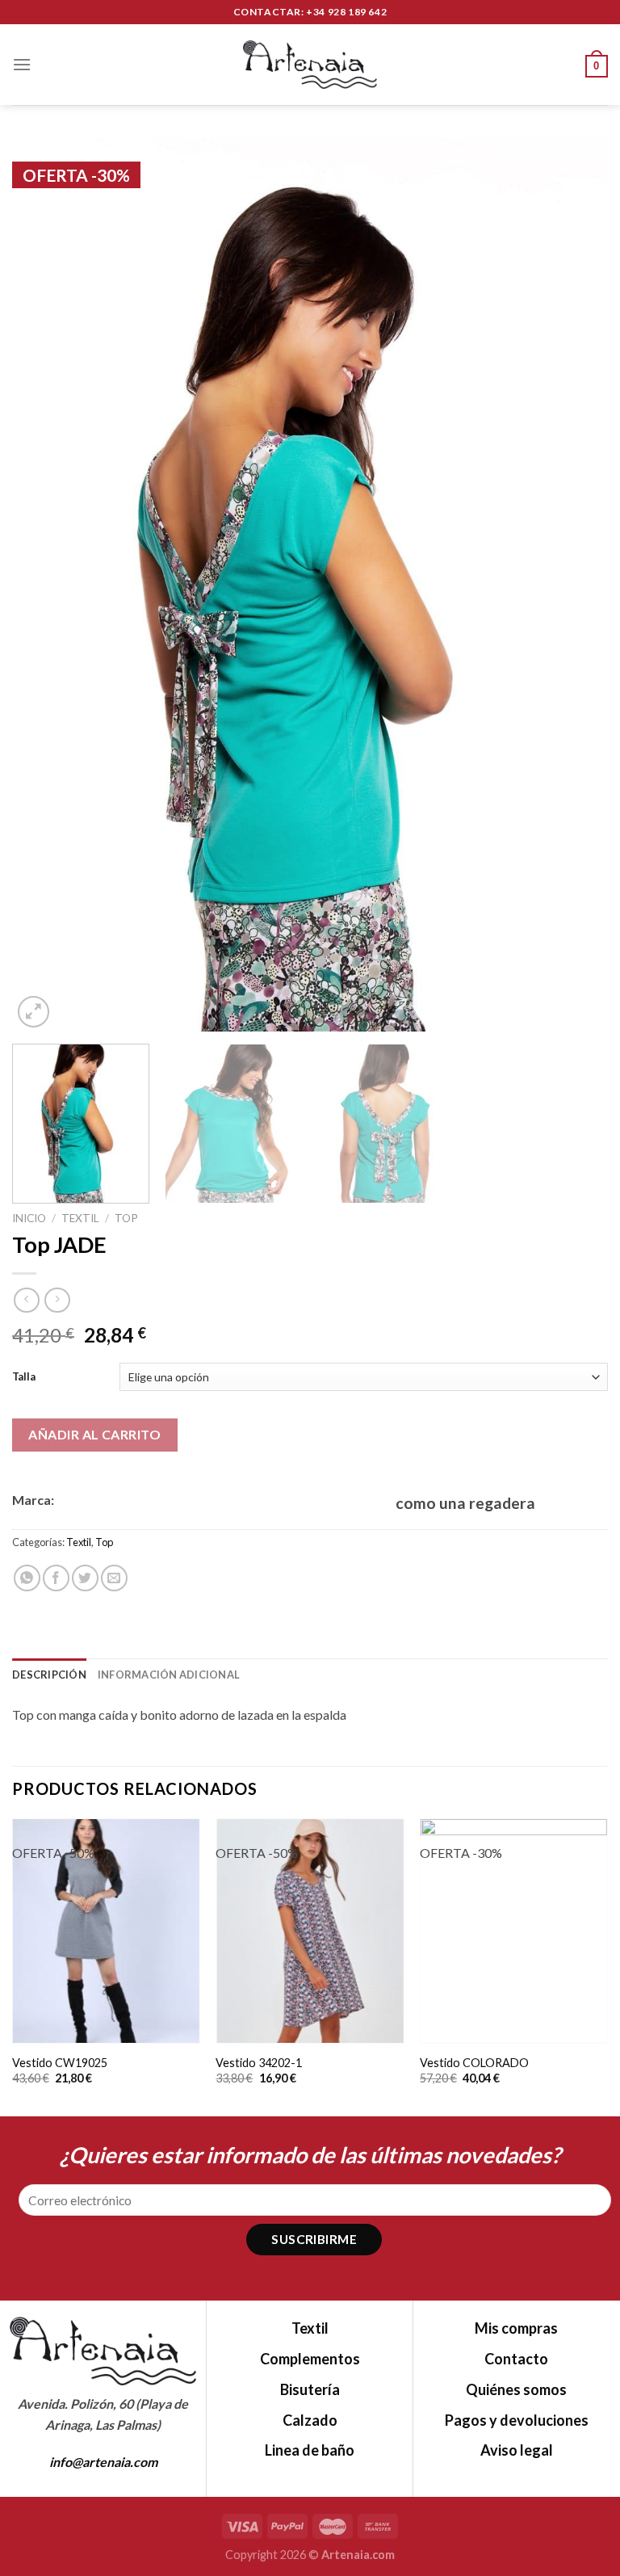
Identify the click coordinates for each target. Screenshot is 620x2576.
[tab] (49, 1675)
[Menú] (22, 64)
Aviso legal (517, 2450)
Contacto (516, 2359)
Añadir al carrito (94, 1434)
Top (126, 1218)
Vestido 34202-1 (259, 2063)
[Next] (576, 584)
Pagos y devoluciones (517, 2420)
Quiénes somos (516, 2389)
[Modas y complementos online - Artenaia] (310, 65)
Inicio (29, 1218)
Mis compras (516, 2328)
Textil (80, 1218)
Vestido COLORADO (474, 2063)
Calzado (310, 2420)
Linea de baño (310, 2450)
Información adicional (169, 1675)
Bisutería (310, 2389)
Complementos (310, 2359)
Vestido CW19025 (60, 2063)
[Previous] (44, 584)
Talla (24, 1376)
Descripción (49, 1675)
